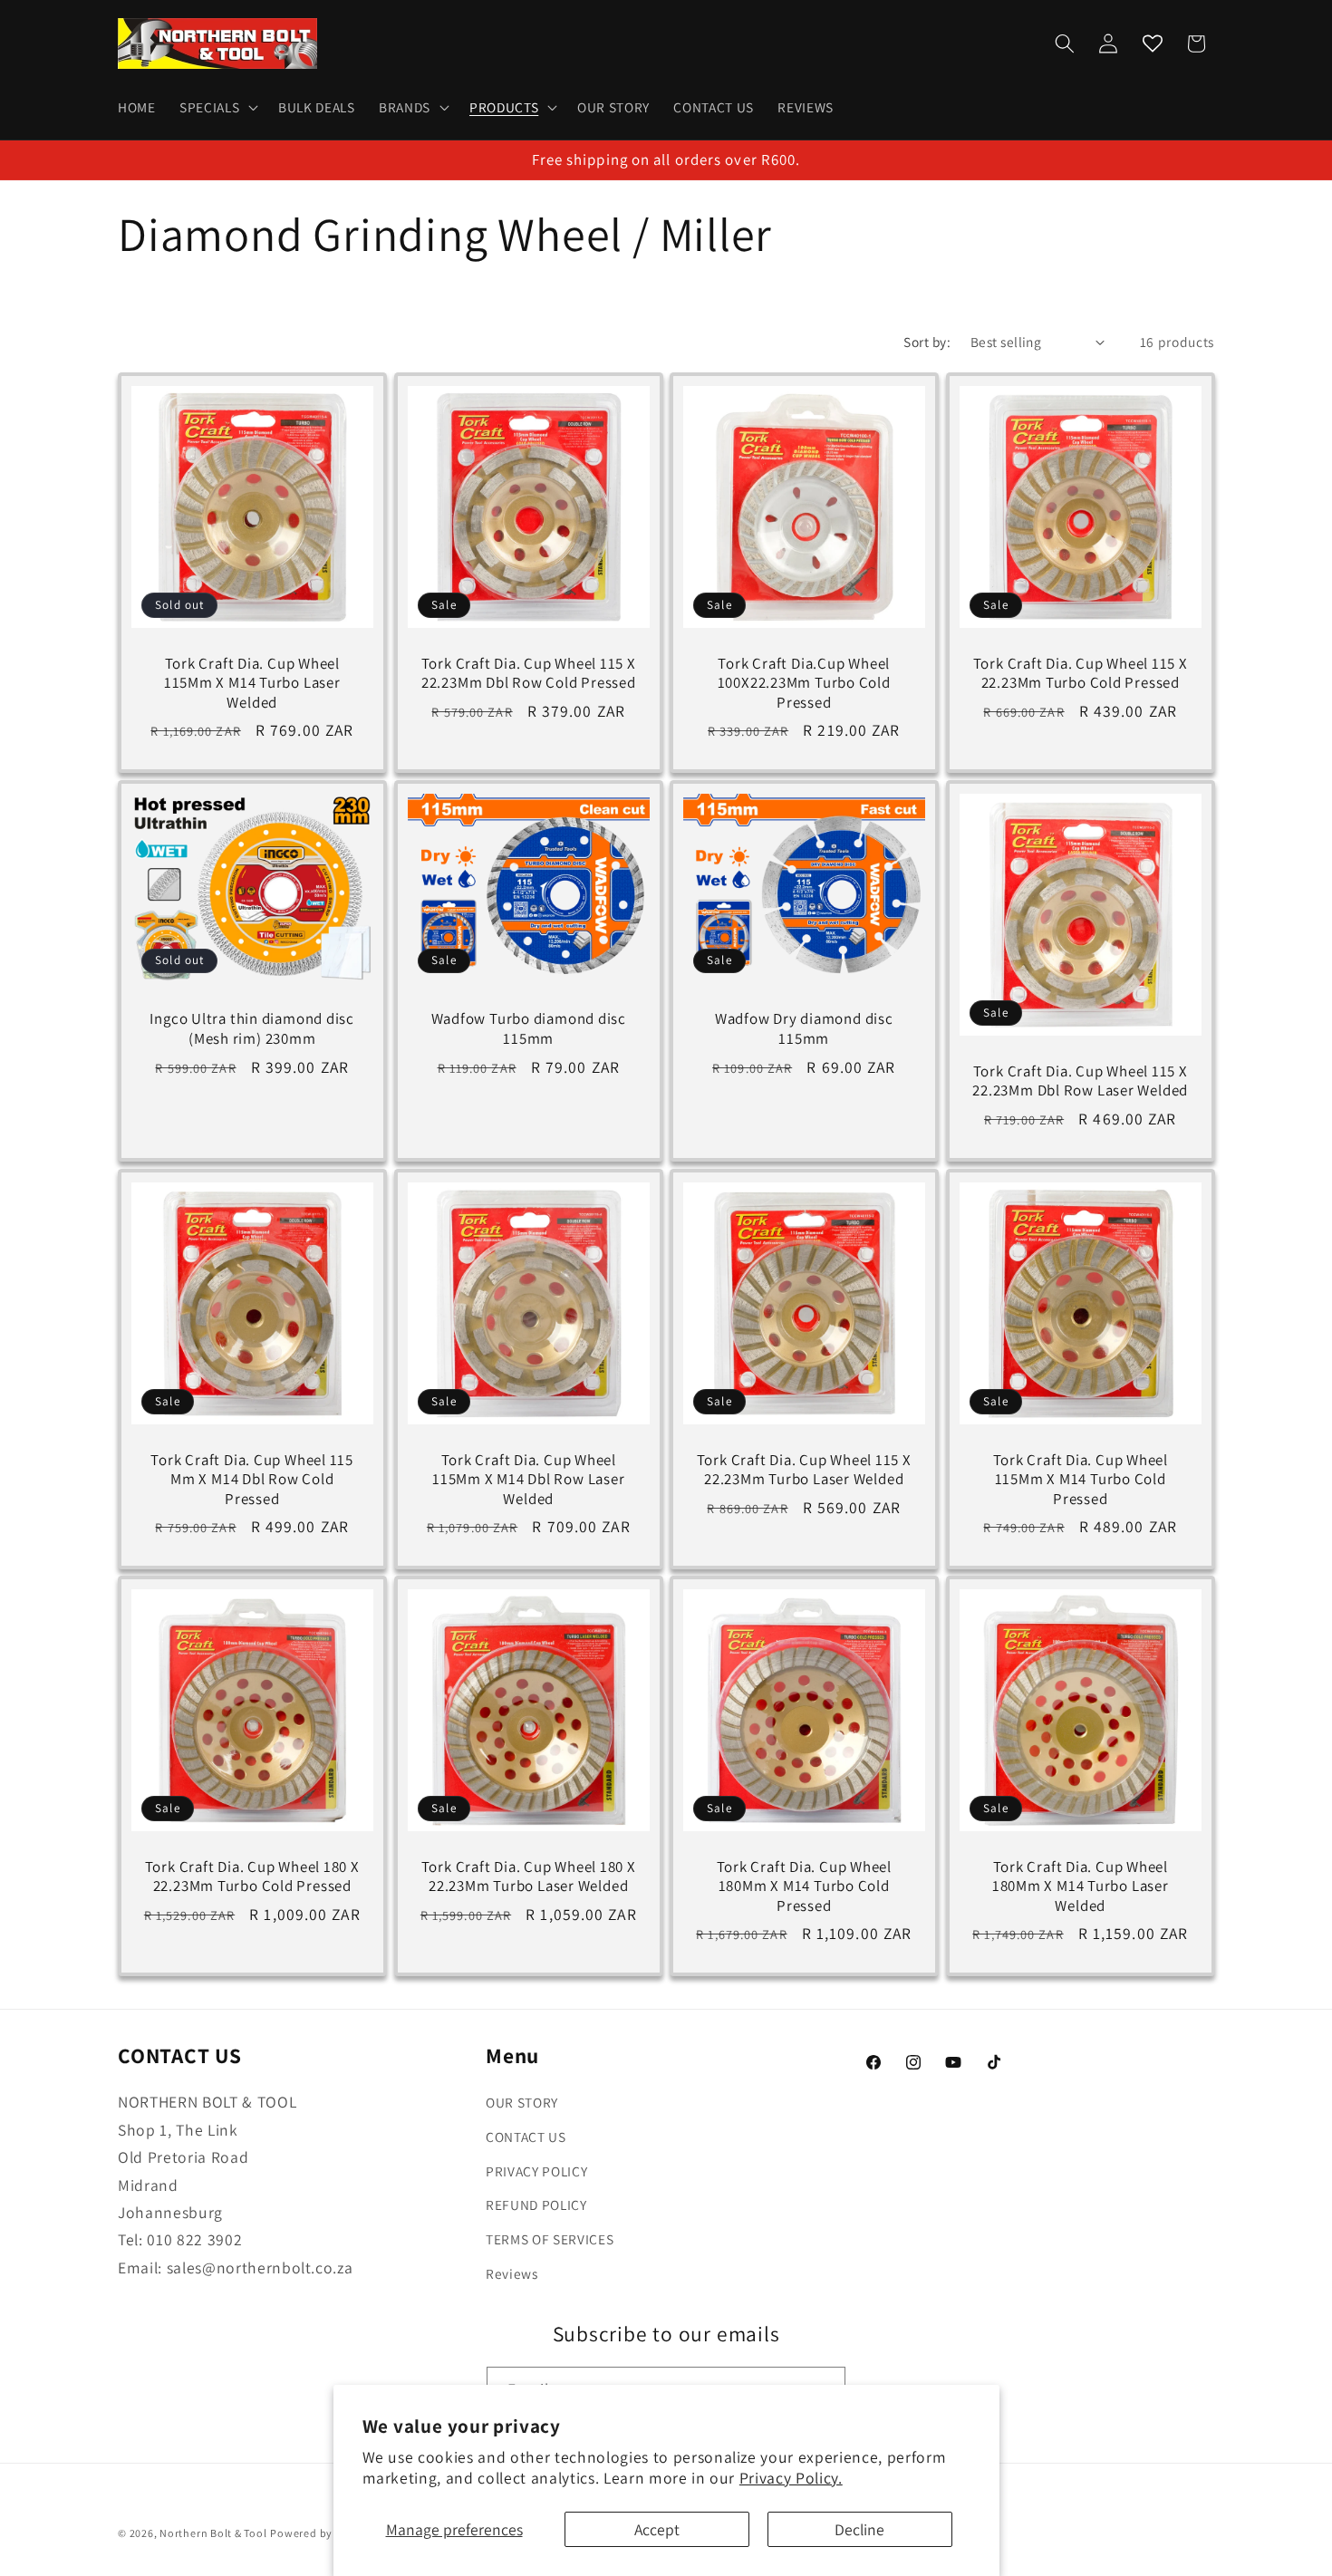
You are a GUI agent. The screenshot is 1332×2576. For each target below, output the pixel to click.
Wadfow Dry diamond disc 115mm (804, 1029)
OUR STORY (522, 2102)
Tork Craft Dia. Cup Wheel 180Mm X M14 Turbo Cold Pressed (805, 1887)
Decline (859, 2529)
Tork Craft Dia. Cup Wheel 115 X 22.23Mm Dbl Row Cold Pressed (528, 674)
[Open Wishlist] (1153, 43)
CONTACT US (526, 2137)
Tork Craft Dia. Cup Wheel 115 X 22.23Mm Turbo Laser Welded (804, 1470)
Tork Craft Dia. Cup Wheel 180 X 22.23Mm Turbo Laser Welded (528, 1877)
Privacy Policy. (791, 2478)
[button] (217, 108)
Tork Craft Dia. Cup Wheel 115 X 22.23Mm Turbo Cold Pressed (1080, 674)
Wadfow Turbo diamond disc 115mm (528, 1029)
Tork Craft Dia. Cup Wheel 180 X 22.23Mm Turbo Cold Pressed (252, 1877)
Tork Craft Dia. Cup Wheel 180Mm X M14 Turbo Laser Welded (1080, 1887)
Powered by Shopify (323, 2533)
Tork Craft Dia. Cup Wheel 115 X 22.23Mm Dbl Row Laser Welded (1080, 1081)
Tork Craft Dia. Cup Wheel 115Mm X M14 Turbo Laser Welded (252, 684)
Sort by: (927, 342)
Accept (657, 2529)
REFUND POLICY (536, 2205)
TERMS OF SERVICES (550, 2239)
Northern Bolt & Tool (213, 2533)
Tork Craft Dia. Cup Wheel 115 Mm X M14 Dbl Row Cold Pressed (252, 1479)
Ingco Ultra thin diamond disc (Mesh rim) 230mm (252, 1029)
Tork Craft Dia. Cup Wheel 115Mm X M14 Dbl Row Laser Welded (529, 1479)
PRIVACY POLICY (536, 2171)
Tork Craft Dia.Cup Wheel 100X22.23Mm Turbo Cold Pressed (804, 684)
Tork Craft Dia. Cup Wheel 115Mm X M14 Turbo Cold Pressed (1080, 1479)
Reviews (512, 2272)
